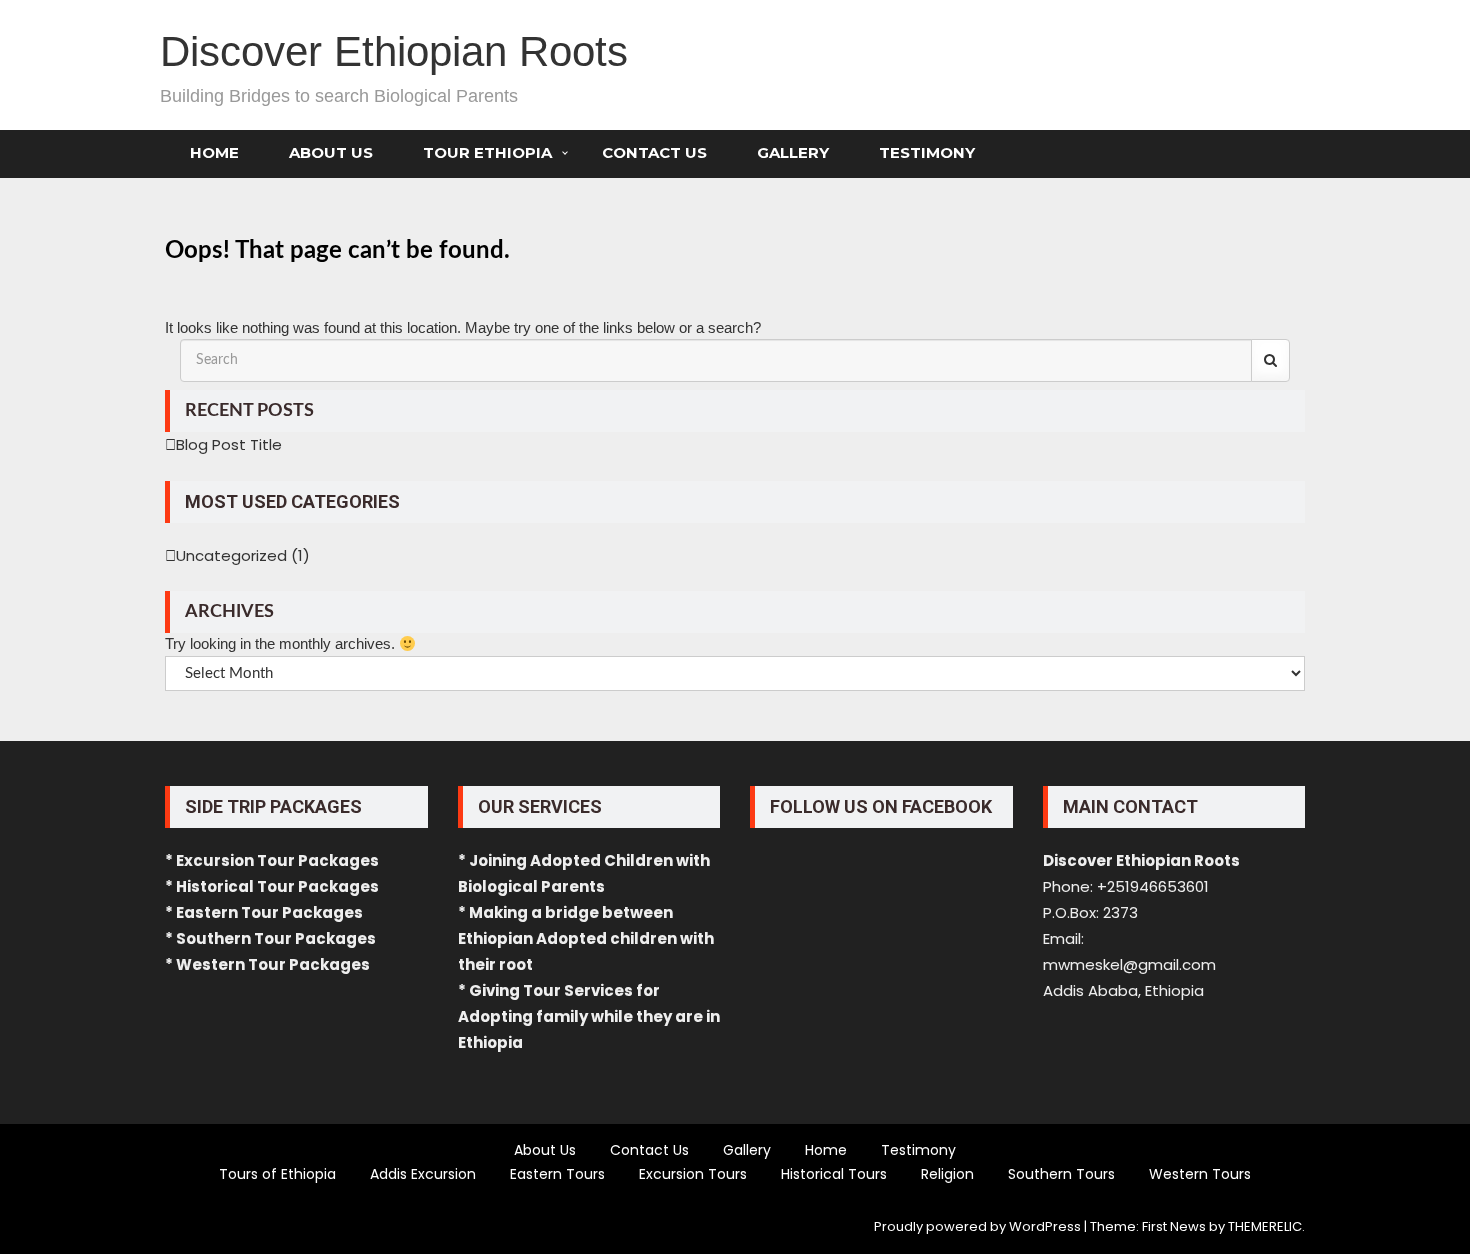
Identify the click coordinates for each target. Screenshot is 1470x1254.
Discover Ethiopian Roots (394, 51)
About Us (331, 152)
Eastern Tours (557, 1174)
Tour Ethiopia (487, 152)
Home (214, 152)
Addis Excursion (423, 1174)
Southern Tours (1061, 1174)
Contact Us (654, 152)
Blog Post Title (229, 444)
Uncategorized (231, 555)
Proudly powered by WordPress (977, 1226)
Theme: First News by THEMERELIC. (1197, 1226)
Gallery (793, 152)
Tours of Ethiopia (277, 1174)
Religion (947, 1174)
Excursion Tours (693, 1174)
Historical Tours (834, 1174)
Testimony (927, 152)
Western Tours (1200, 1174)
